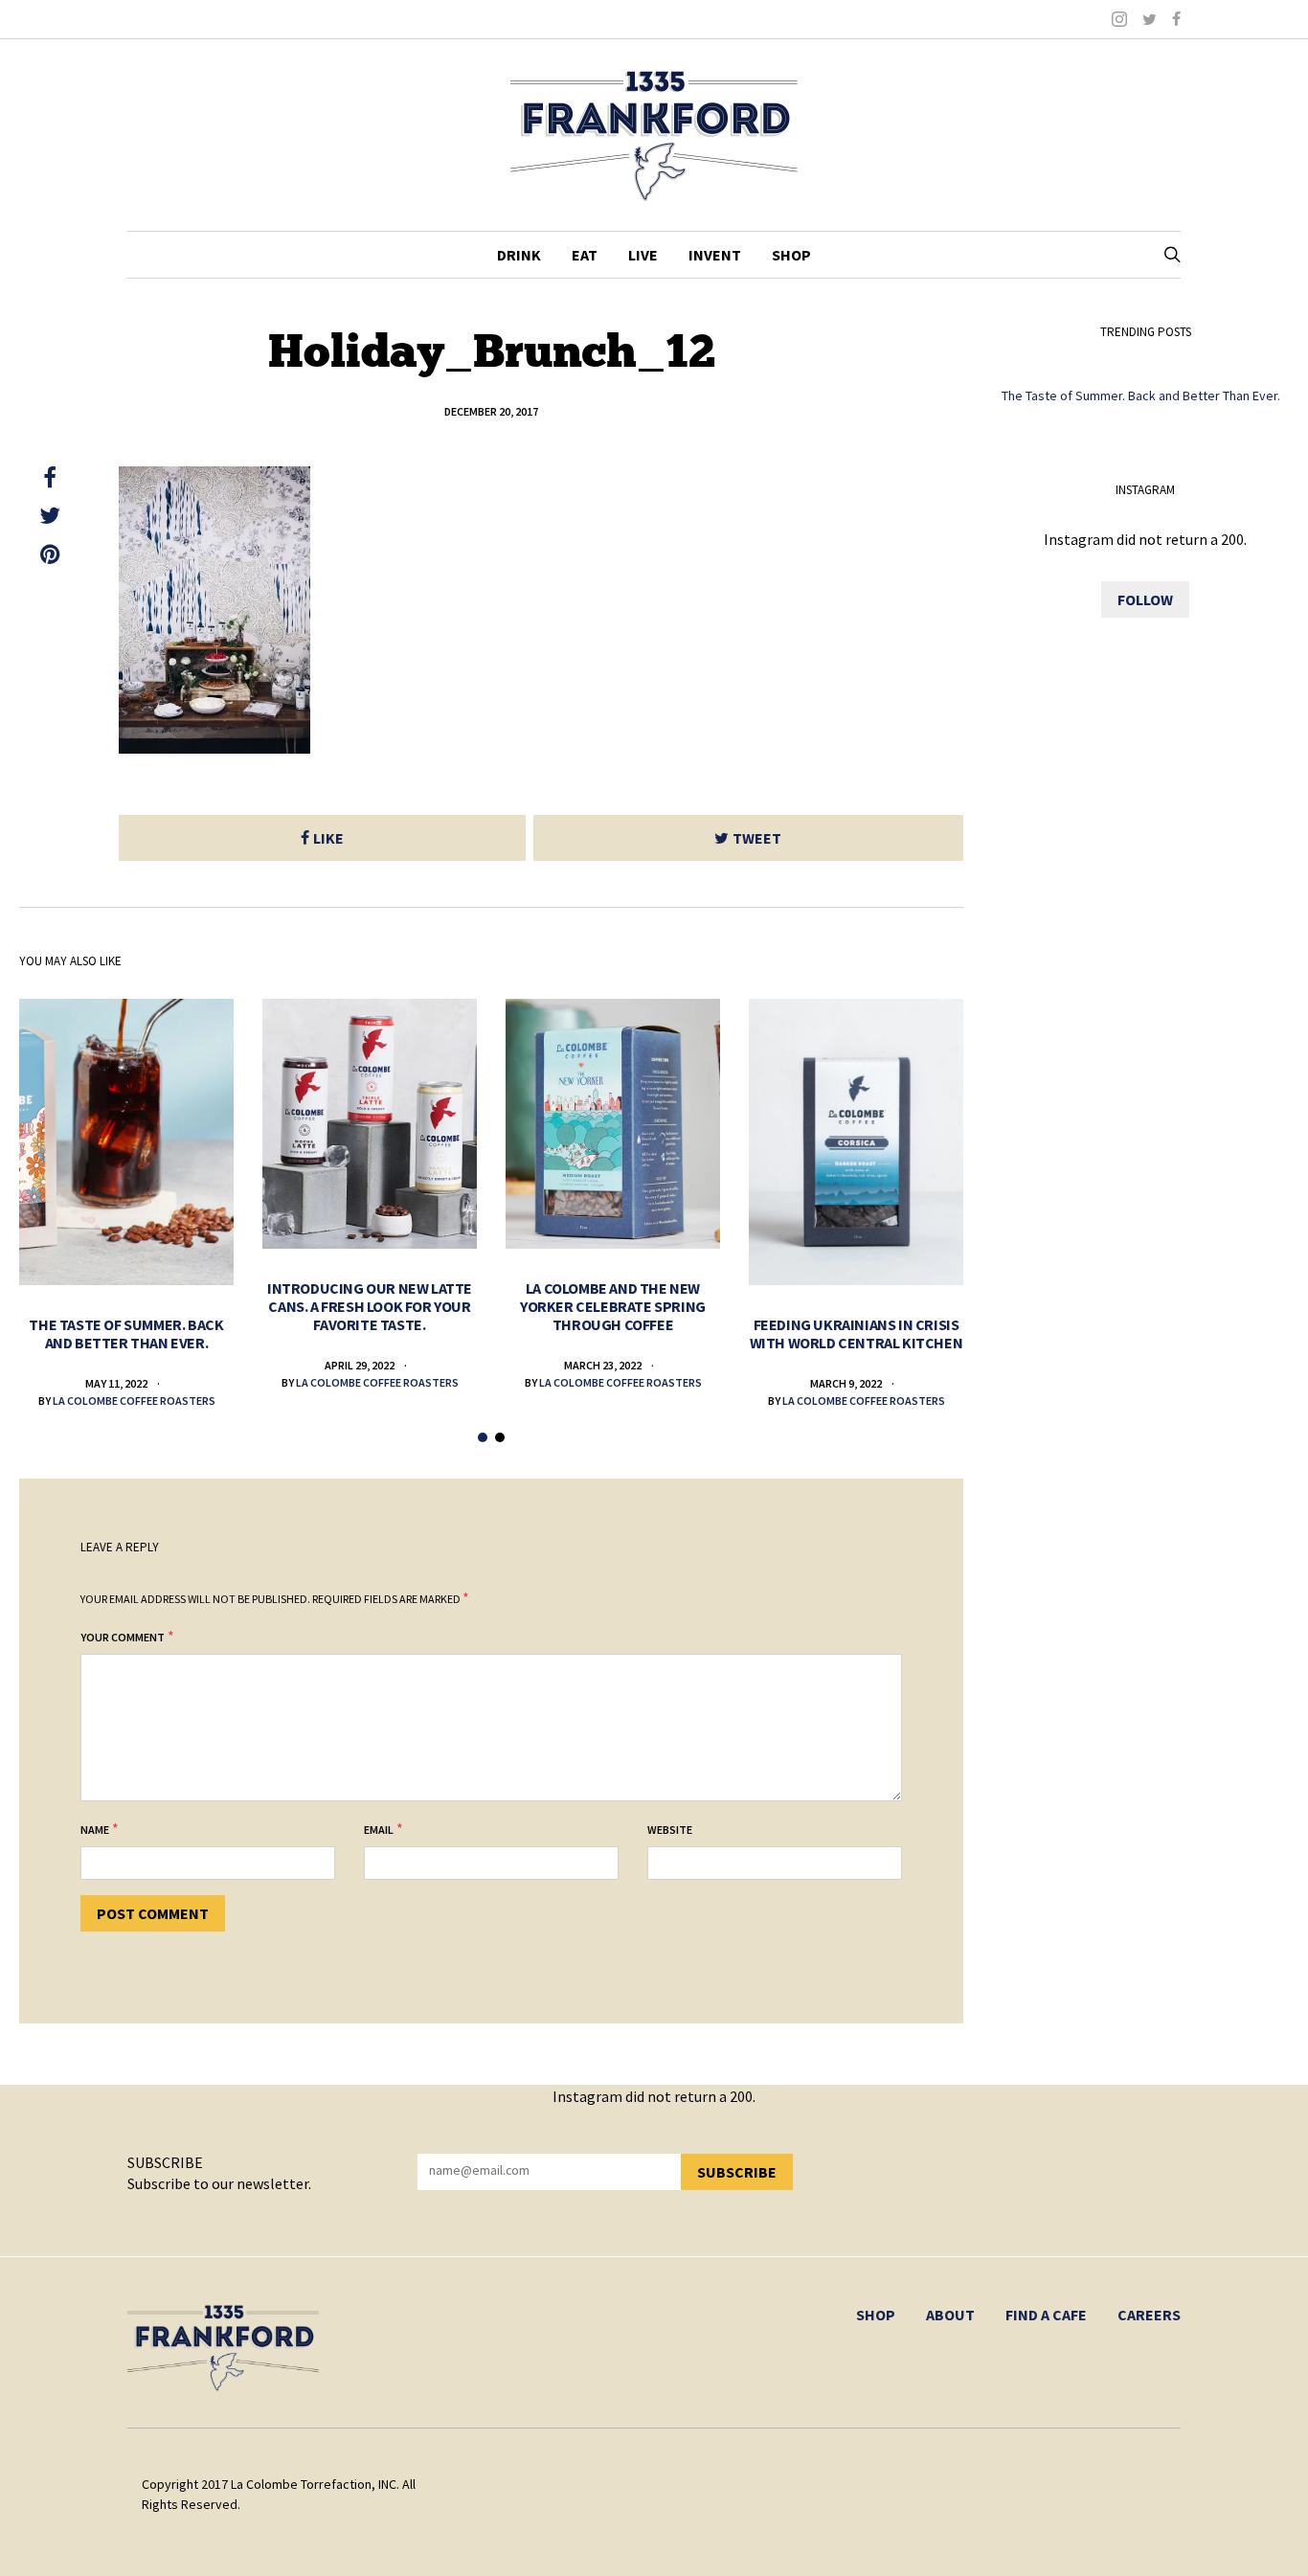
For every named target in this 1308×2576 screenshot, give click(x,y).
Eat (585, 255)
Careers (1149, 2315)
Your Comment (123, 1637)
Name (95, 1830)
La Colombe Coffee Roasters (134, 1401)
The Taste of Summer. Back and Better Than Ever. (126, 1333)
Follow (1145, 599)
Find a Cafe (1046, 2315)
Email (379, 1830)
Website (670, 1830)
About (950, 2315)
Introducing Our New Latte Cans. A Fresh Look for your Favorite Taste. (370, 1306)
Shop (791, 255)
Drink (519, 255)
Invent (715, 255)
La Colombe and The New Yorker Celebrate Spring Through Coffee (613, 1306)
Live (643, 255)
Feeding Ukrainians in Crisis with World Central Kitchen (857, 1333)
